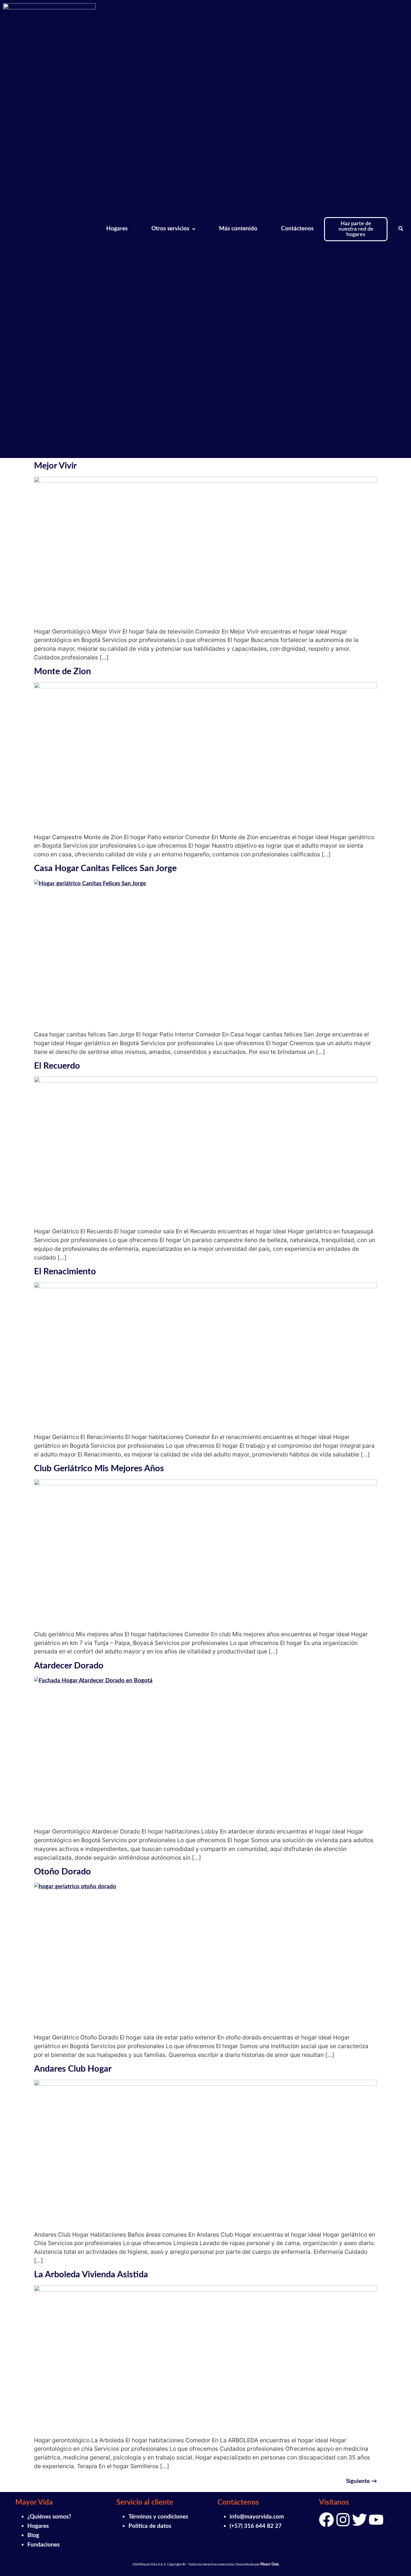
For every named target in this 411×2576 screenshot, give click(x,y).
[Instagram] (343, 2520)
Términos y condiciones (158, 2517)
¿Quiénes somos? (49, 2517)
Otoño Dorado (62, 1872)
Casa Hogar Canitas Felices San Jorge (105, 869)
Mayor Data (270, 2564)
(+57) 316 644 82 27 (256, 2526)
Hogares (38, 2526)
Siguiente (362, 2481)
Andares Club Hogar (73, 2069)
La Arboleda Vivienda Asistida (91, 2275)
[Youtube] (376, 2520)
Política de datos (150, 2526)
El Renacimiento (65, 1272)
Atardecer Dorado (69, 1666)
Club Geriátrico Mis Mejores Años (99, 1469)
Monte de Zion (62, 672)
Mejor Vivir (55, 466)
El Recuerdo (57, 1066)
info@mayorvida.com (257, 2517)
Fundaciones (43, 2545)
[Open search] (401, 229)
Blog (33, 2536)
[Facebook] (326, 2520)
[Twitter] (360, 2520)
